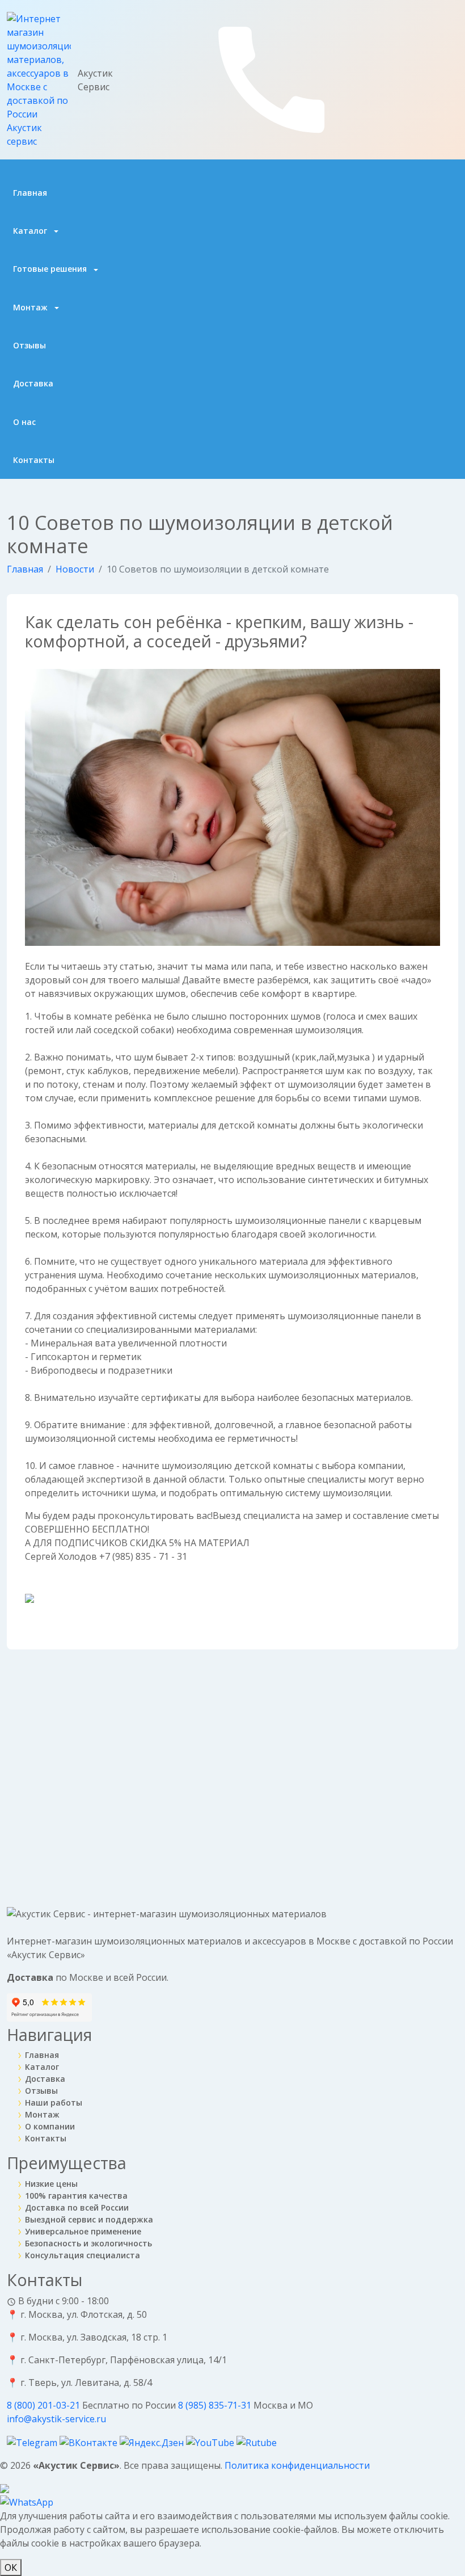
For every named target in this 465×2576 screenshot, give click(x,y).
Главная (30, 193)
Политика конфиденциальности (297, 2465)
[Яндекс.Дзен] (153, 2442)
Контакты (34, 460)
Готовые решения (51, 269)
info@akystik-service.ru (56, 2419)
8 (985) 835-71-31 (216, 2405)
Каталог (31, 231)
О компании (50, 2126)
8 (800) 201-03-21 (45, 2405)
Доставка (33, 383)
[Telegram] (33, 2442)
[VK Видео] (257, 2442)
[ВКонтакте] (90, 2442)
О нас (24, 422)
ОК (11, 2567)
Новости (75, 569)
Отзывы (29, 345)
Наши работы (54, 2103)
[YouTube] (211, 2442)
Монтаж (31, 307)
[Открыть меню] (452, 76)
